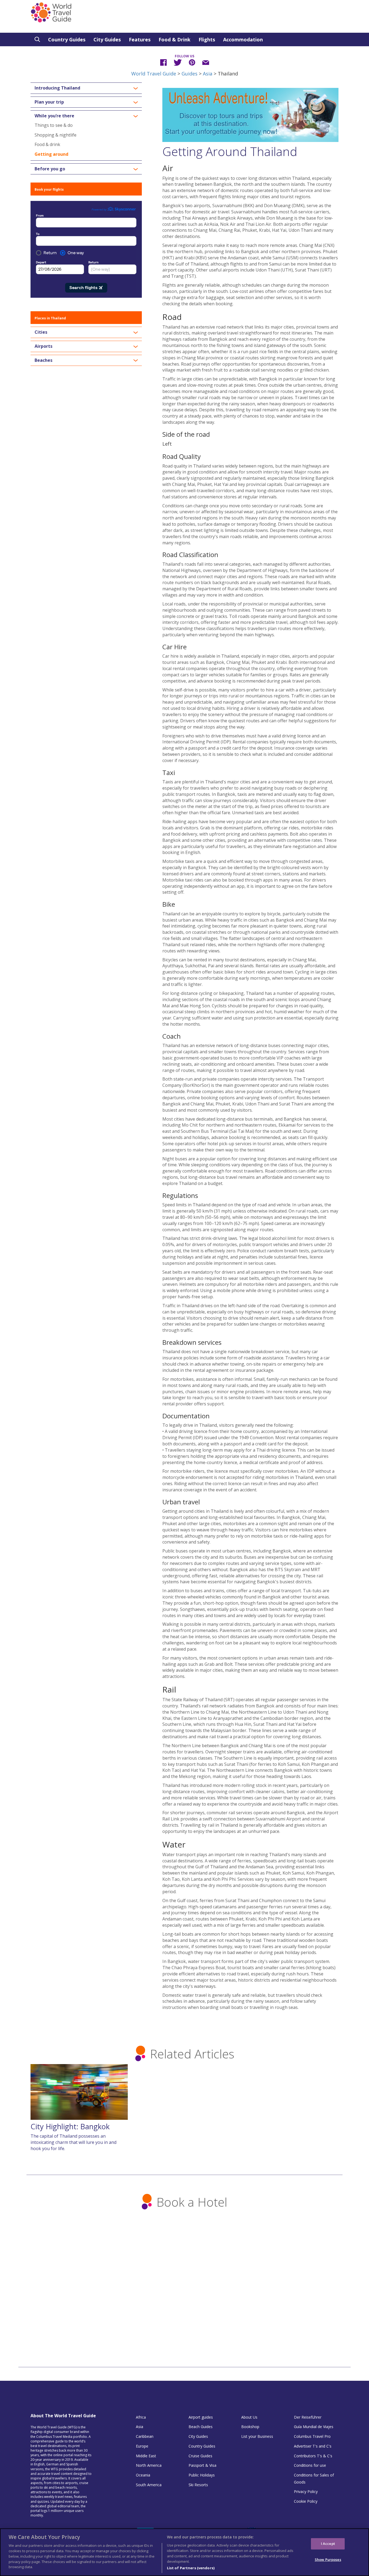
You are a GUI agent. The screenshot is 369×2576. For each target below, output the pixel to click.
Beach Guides (201, 2427)
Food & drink (47, 144)
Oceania (143, 2475)
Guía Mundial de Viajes (314, 2427)
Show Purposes (328, 2559)
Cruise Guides (200, 2456)
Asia (208, 74)
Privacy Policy (306, 2491)
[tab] (86, 88)
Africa (141, 2417)
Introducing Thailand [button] (57, 88)
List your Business (257, 2436)
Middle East (146, 2456)
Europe (142, 2446)
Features (140, 39)
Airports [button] (43, 346)
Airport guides (201, 2417)
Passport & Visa (202, 2465)
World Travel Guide (154, 74)
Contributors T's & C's (313, 2456)
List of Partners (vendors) (191, 2568)
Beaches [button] (43, 360)
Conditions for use (310, 2465)
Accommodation (243, 39)
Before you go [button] (50, 169)
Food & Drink (175, 39)
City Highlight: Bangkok (70, 2126)
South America (149, 2485)
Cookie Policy (306, 2501)
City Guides (107, 39)
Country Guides (67, 39)
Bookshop (250, 2427)
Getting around (51, 154)
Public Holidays (202, 2475)
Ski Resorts (198, 2485)
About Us (249, 2417)
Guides (189, 74)
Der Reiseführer (308, 2417)
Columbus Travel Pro (312, 2436)
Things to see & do (54, 125)
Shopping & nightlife (56, 135)
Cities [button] (41, 332)
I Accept (328, 2544)
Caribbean (145, 2436)
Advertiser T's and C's (313, 2446)
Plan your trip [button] (49, 102)
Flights (207, 39)
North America (149, 2465)
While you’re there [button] (54, 116)
